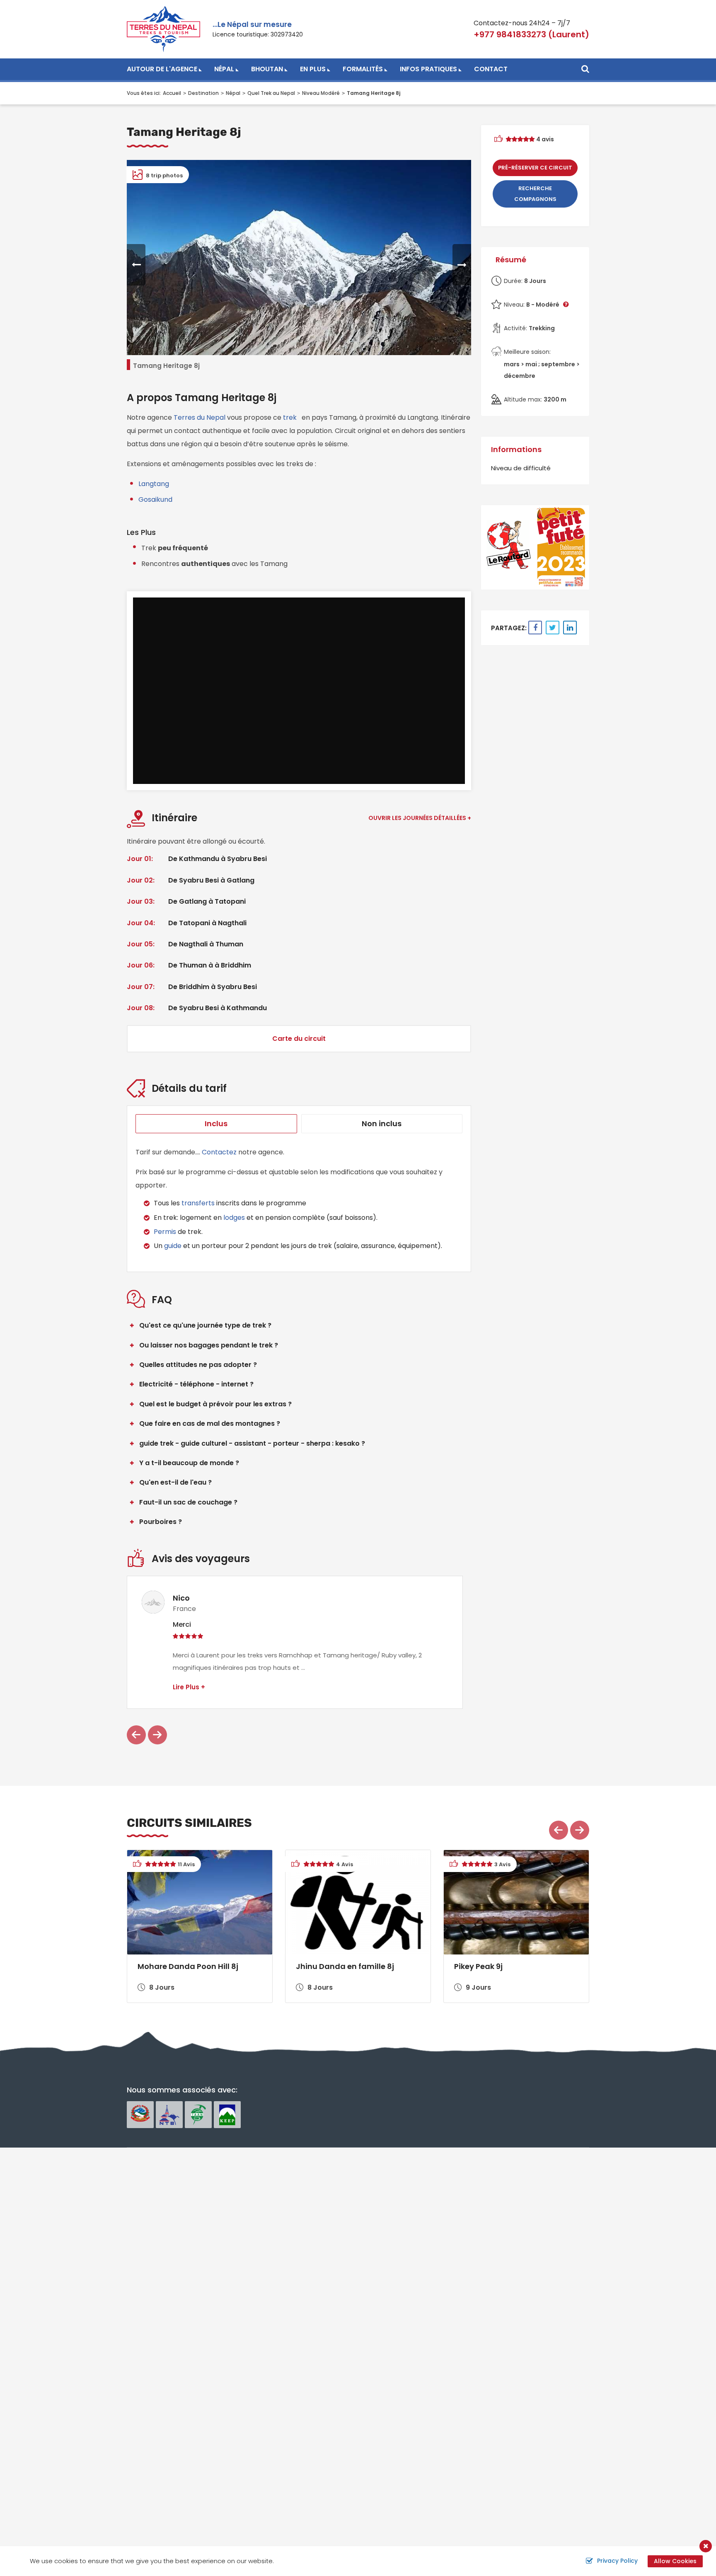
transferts (198, 1203)
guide (173, 1246)
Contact (491, 69)
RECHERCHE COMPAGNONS (535, 194)
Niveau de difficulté (521, 468)
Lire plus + (189, 1687)
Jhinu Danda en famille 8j (345, 1966)
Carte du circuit (299, 1039)
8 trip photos (164, 175)
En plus (313, 69)
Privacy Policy (617, 2561)
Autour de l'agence (162, 69)
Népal (224, 69)
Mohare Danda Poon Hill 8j (188, 1966)
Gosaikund (155, 499)
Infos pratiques (428, 69)
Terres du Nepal (200, 417)
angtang (155, 484)
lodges (235, 1218)
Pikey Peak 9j (478, 1966)
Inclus (216, 1124)
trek (290, 417)
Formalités (363, 69)
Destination (203, 93)
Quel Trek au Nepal (271, 93)
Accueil (172, 93)
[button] (136, 265)
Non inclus (382, 1124)
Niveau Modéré (321, 93)
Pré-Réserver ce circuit (535, 168)
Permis (165, 1232)
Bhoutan (267, 69)
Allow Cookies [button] (675, 2561)
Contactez (219, 1152)
